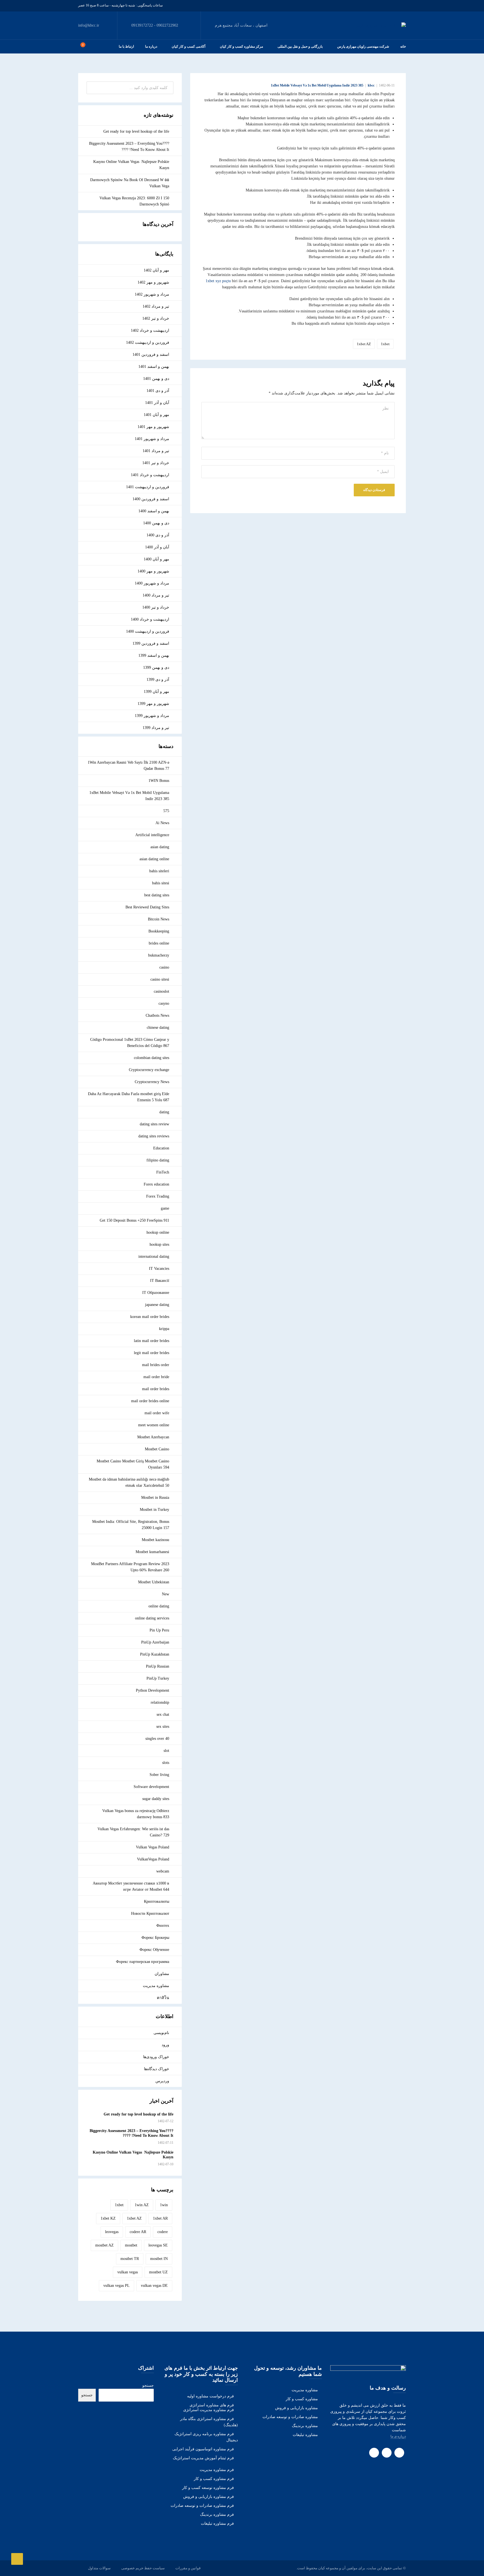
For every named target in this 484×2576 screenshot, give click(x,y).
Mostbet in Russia (155, 1498)
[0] (80, 46)
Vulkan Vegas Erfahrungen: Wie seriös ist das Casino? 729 (133, 1832)
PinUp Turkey (158, 1678)
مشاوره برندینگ (305, 2426)
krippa (164, 1329)
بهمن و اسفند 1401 (154, 367)
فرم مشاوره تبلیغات (217, 2524)
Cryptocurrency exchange (149, 1070)
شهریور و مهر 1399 (153, 704)
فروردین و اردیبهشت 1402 (148, 343)
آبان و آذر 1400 (157, 547)
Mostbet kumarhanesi (152, 1552)
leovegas (112, 2232)
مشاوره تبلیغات (305, 2435)
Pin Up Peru (159, 1630)
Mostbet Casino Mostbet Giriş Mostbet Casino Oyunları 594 (133, 1464)
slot (166, 1751)
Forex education (156, 1184)
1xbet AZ (364, 344)
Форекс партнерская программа (143, 1962)
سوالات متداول (99, 2568)
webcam (163, 1871)
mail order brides (156, 1389)
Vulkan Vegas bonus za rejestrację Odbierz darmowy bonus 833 (136, 1814)
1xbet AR (160, 2218)
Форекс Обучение (154, 1950)
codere (163, 2232)
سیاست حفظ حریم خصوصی (143, 2568)
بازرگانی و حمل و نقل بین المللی (300, 46)
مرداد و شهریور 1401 (152, 439)
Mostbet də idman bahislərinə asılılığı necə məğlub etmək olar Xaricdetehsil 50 (129, 1482)
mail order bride (156, 1377)
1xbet (385, 344)
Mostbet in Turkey (154, 1510)
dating (164, 1112)
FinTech (163, 1172)
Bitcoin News (159, 919)
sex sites (163, 1727)
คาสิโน (163, 1998)
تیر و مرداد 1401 (156, 451)
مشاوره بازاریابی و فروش (296, 2408)
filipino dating (158, 1160)
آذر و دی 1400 (158, 535)
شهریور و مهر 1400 (153, 571)
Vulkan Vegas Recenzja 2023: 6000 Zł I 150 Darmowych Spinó (134, 201)
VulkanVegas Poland (153, 1859)
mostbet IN (159, 2259)
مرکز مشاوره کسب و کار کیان (241, 46)
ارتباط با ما (126, 46)
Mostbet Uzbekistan (154, 1582)
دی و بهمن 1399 (156, 668)
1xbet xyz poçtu (218, 281)
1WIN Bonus (159, 781)
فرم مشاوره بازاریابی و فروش (209, 2497)
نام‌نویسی (161, 2033)
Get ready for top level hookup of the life (136, 131)
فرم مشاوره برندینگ (217, 2515)
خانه (403, 46)
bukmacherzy (159, 955)
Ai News (162, 823)
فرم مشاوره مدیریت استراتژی (209, 2410)
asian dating (160, 847)
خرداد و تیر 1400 (156, 607)
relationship (160, 1702)
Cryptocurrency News (152, 1082)
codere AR (138, 2232)
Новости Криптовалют (150, 1914)
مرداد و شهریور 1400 (152, 583)
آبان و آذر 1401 (157, 403)
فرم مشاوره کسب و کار (214, 2479)
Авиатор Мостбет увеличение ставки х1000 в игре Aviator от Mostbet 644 (131, 1886)
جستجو (148, 2386)
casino (164, 967)
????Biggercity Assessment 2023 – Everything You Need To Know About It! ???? (129, 147)
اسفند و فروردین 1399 (151, 643)
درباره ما (151, 46)
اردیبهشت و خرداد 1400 (150, 619)
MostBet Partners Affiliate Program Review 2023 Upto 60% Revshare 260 (130, 1567)
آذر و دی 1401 (158, 391)
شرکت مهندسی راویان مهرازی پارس (363, 46)
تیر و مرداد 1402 (156, 306)
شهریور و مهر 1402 (153, 282)
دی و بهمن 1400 (156, 523)
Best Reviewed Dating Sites (147, 907)
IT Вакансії (160, 1281)
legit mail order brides (152, 1353)
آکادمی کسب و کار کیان (189, 46)
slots (166, 1763)
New (166, 1594)
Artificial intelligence (152, 835)
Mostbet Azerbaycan (153, 1437)
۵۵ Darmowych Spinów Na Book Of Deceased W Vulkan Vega (130, 183)
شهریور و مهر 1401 (153, 427)
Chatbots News (157, 1015)
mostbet (131, 2245)
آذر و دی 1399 (158, 680)
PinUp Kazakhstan (155, 1654)
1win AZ (142, 2205)
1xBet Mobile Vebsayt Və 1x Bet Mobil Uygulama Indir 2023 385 (317, 85)
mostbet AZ (104, 2245)
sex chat (163, 1714)
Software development (151, 1787)
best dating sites (157, 895)
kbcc (371, 85)
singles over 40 (157, 1739)
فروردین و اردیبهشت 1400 (148, 631)
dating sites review (154, 1124)
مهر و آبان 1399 (156, 692)
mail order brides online (150, 1401)
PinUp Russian (158, 1666)
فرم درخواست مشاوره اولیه (210, 2396)
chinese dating (158, 1028)
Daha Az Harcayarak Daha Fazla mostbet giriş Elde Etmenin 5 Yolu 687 (129, 1097)
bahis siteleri (159, 871)
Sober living (159, 1775)
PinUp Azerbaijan (155, 1642)
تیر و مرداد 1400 (156, 595)
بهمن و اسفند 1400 (154, 511)
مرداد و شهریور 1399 (152, 716)
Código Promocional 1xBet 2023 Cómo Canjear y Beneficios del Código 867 (130, 1043)
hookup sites (159, 1244)
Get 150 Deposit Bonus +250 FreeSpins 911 (134, 1220)
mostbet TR (130, 2259)
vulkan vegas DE (154, 2286)
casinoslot (161, 991)
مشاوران (162, 1974)
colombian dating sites (152, 1058)
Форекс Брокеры (155, 1938)
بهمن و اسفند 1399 (154, 655)
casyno (164, 1003)
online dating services (152, 1618)
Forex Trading (158, 1196)
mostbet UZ (158, 2272)
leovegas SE (158, 2245)
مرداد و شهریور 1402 (152, 294)
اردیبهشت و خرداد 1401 (150, 475)
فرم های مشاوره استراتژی (212, 2405)
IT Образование (156, 1293)
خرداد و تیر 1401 (156, 463)
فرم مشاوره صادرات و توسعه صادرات (202, 2506)
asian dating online (154, 859)
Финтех (163, 1926)
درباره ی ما (398, 2436)
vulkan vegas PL (117, 2286)
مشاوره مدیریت (156, 1986)
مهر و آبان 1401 (156, 415)
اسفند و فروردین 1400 (151, 499)
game (165, 1208)
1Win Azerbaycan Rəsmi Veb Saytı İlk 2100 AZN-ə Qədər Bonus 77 (128, 765)
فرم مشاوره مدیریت (217, 2470)
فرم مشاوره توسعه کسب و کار (208, 2488)
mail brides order (156, 1365)
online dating (159, 1606)
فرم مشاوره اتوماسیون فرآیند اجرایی (203, 2449)
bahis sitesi (161, 883)
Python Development (153, 1690)
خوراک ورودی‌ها (156, 2057)
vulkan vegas (128, 2272)
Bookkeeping (159, 931)
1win (164, 2205)
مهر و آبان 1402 (156, 270)
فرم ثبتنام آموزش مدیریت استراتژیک (203, 2458)
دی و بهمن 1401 (156, 379)
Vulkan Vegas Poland (153, 1847)
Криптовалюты (157, 1901)
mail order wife (157, 1413)
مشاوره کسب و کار (302, 2399)
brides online (159, 943)
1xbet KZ (108, 2218)
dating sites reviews (154, 1136)
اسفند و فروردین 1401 (151, 355)
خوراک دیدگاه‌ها (157, 2069)
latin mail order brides (152, 1341)
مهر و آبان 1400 (156, 559)
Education (161, 1148)
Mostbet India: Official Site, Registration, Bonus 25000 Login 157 (131, 1525)
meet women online (154, 1425)
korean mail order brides (150, 1317)
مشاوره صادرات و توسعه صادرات (290, 2417)
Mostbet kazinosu (155, 1540)
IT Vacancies (159, 1269)
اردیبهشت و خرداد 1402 (150, 330)
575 (166, 811)
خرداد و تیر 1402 (156, 318)
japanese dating (157, 1305)
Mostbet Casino (157, 1449)
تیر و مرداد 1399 (156, 728)
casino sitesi (160, 979)
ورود (165, 2045)
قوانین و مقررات (188, 2568)
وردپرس (162, 2081)
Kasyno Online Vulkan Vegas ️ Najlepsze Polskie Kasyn (131, 165)
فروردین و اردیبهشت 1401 (148, 487)
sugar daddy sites (156, 1799)
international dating (154, 1257)
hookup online (158, 1232)
